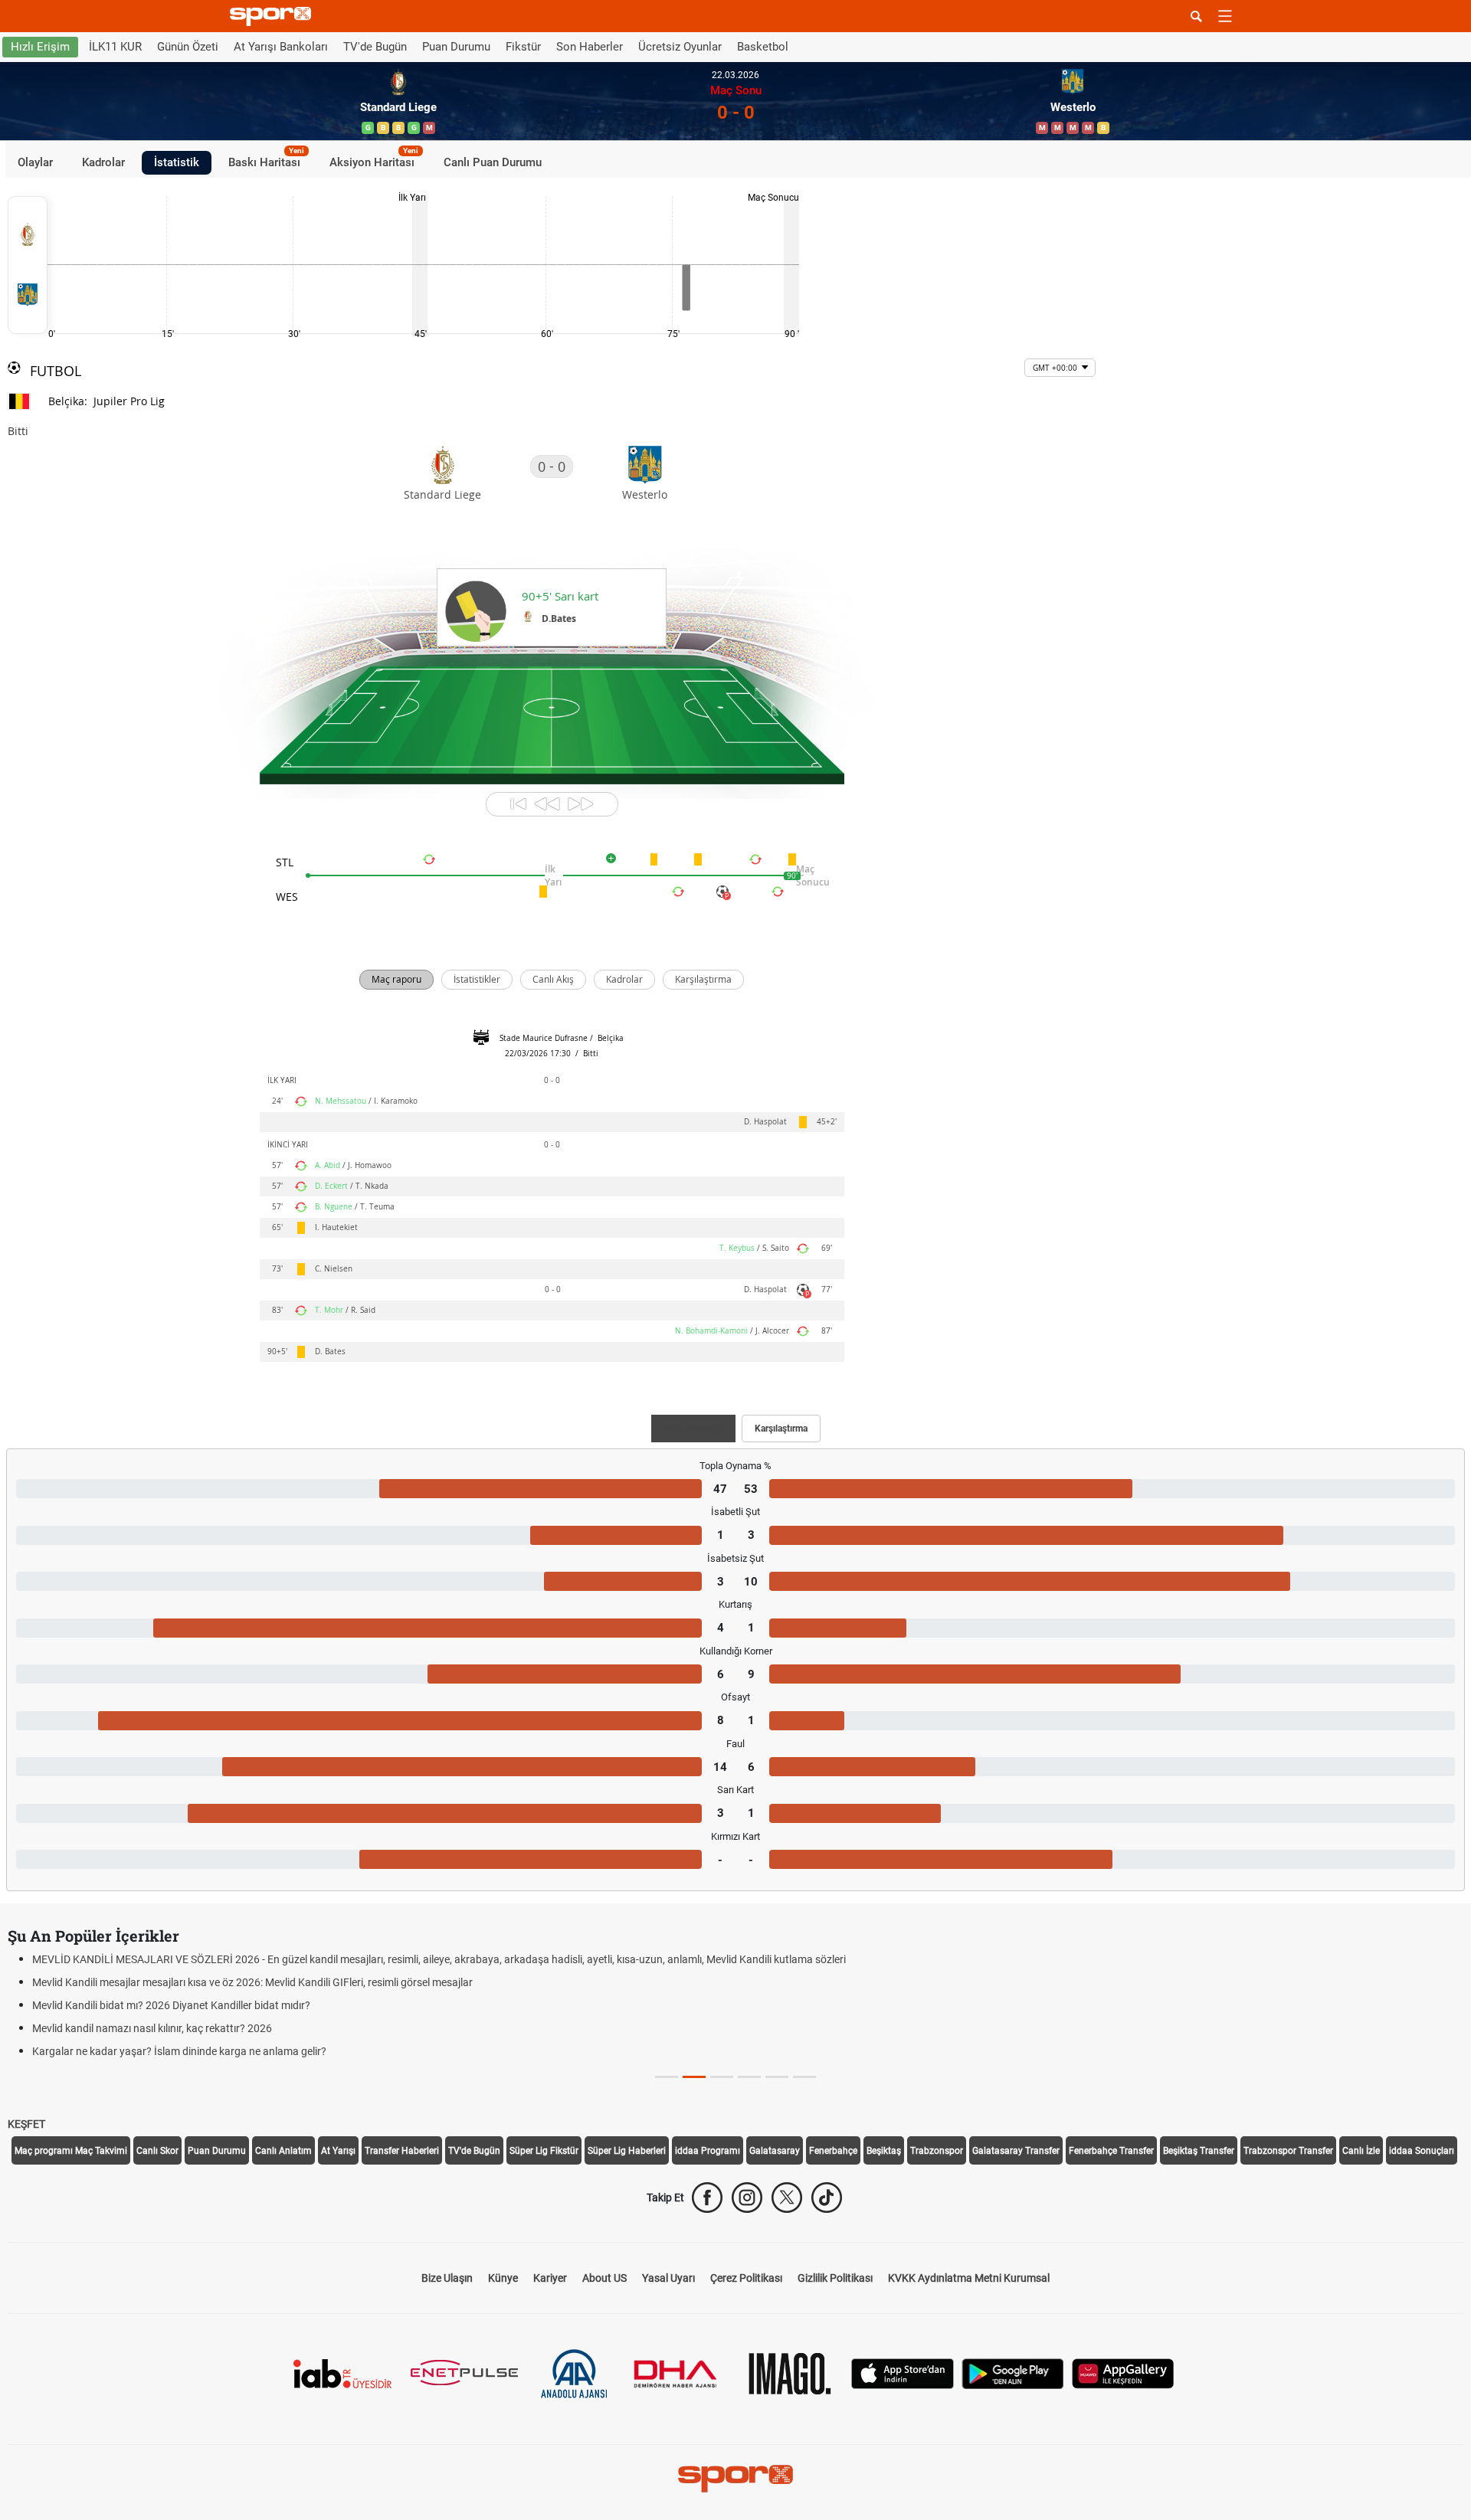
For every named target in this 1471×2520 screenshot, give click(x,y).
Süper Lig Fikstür (544, 2151)
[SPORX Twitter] (787, 2198)
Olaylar (35, 162)
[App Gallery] (1123, 2373)
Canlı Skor (157, 2151)
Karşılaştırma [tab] (781, 1429)
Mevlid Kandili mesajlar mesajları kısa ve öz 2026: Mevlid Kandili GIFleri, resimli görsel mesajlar (252, 1982)
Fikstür (523, 47)
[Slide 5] (804, 2077)
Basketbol (763, 47)
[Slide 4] (777, 2077)
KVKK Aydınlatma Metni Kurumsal (969, 2278)
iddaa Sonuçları (1422, 2151)
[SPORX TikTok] (827, 2198)
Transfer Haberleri (402, 2151)
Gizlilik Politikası (835, 2278)
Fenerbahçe (833, 2151)
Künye (503, 2278)
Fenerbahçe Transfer (1111, 2151)
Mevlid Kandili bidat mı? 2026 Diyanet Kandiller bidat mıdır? (171, 2005)
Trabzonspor (937, 2151)
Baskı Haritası (266, 160)
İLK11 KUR (115, 47)
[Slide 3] (749, 2077)
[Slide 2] (722, 2077)
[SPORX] (735, 2479)
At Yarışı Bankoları (281, 47)
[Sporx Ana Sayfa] (274, 16)
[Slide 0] (667, 2077)
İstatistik (177, 162)
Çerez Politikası (746, 2278)
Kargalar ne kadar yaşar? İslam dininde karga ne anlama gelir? (179, 2051)
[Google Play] (1013, 2373)
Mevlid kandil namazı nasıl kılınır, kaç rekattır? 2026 (152, 2028)
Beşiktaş (884, 2151)
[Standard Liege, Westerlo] (28, 265)
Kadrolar (103, 162)
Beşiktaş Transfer (1199, 2151)
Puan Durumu (456, 47)
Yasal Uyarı (668, 2278)
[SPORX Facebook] (707, 2198)
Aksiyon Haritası (374, 160)
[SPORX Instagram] (747, 2198)
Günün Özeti (188, 47)
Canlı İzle (1361, 2151)
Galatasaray (775, 2151)
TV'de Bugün (375, 47)
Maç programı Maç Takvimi (71, 2151)
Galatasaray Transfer (1016, 2151)
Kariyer (550, 2278)
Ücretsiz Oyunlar (680, 47)
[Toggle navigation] (1225, 16)
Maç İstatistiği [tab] (693, 1429)
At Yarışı (338, 2151)
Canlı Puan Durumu (493, 162)
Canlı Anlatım (283, 2151)
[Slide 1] (694, 2077)
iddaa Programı (708, 2151)
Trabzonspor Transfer (1288, 2151)
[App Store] (903, 2373)
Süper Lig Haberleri (627, 2151)
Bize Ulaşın (447, 2278)
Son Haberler (590, 47)
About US (604, 2278)
